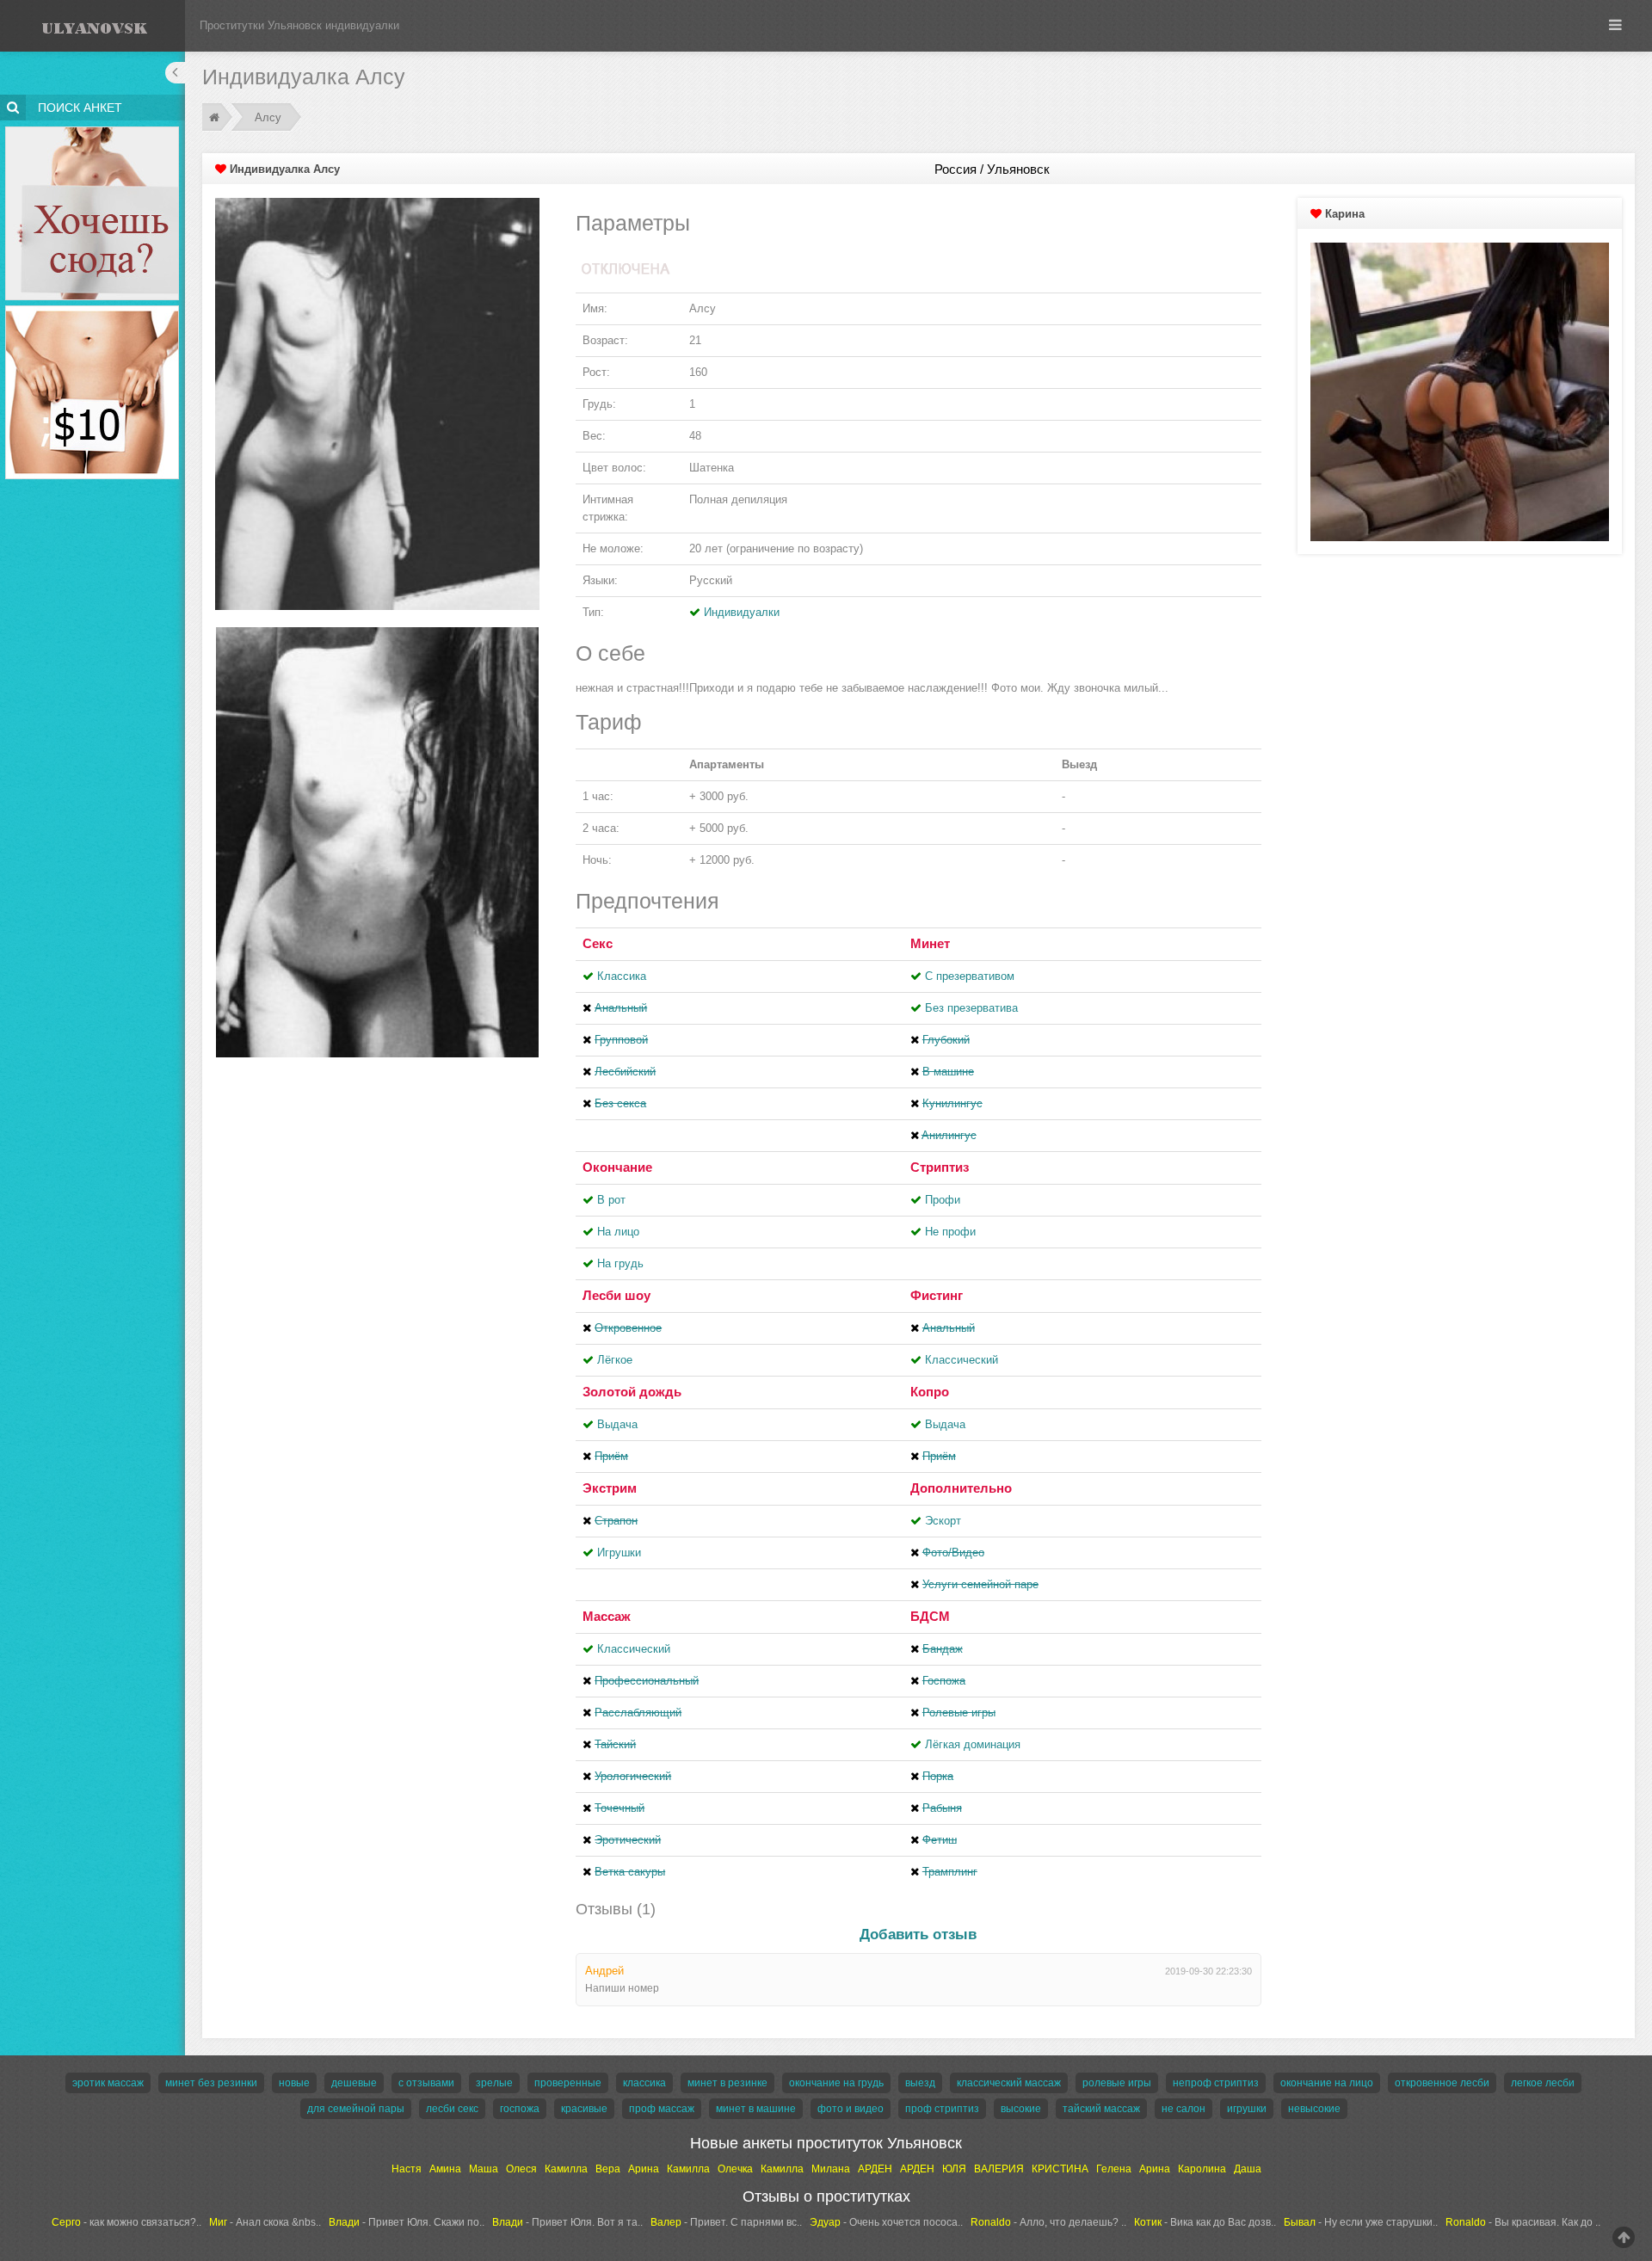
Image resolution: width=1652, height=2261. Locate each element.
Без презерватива (971, 1008)
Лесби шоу (616, 1295)
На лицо (618, 1232)
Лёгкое (615, 1360)
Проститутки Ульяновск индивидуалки (299, 25)
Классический (962, 1360)
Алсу (268, 117)
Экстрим (610, 1488)
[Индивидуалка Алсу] (377, 403)
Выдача (617, 1424)
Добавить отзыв (918, 1934)
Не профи (950, 1232)
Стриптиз (940, 1167)
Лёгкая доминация (973, 1744)
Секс (598, 943)
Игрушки (619, 1553)
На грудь (620, 1263)
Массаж (607, 1616)
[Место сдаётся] (92, 129)
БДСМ (930, 1616)
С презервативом (970, 976)
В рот (611, 1200)
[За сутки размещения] (92, 308)
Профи (943, 1200)
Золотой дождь (632, 1392)
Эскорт (943, 1521)
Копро (930, 1392)
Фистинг (937, 1295)
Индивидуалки (742, 612)
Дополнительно (961, 1488)
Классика (622, 976)
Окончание (617, 1167)
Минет (930, 943)
